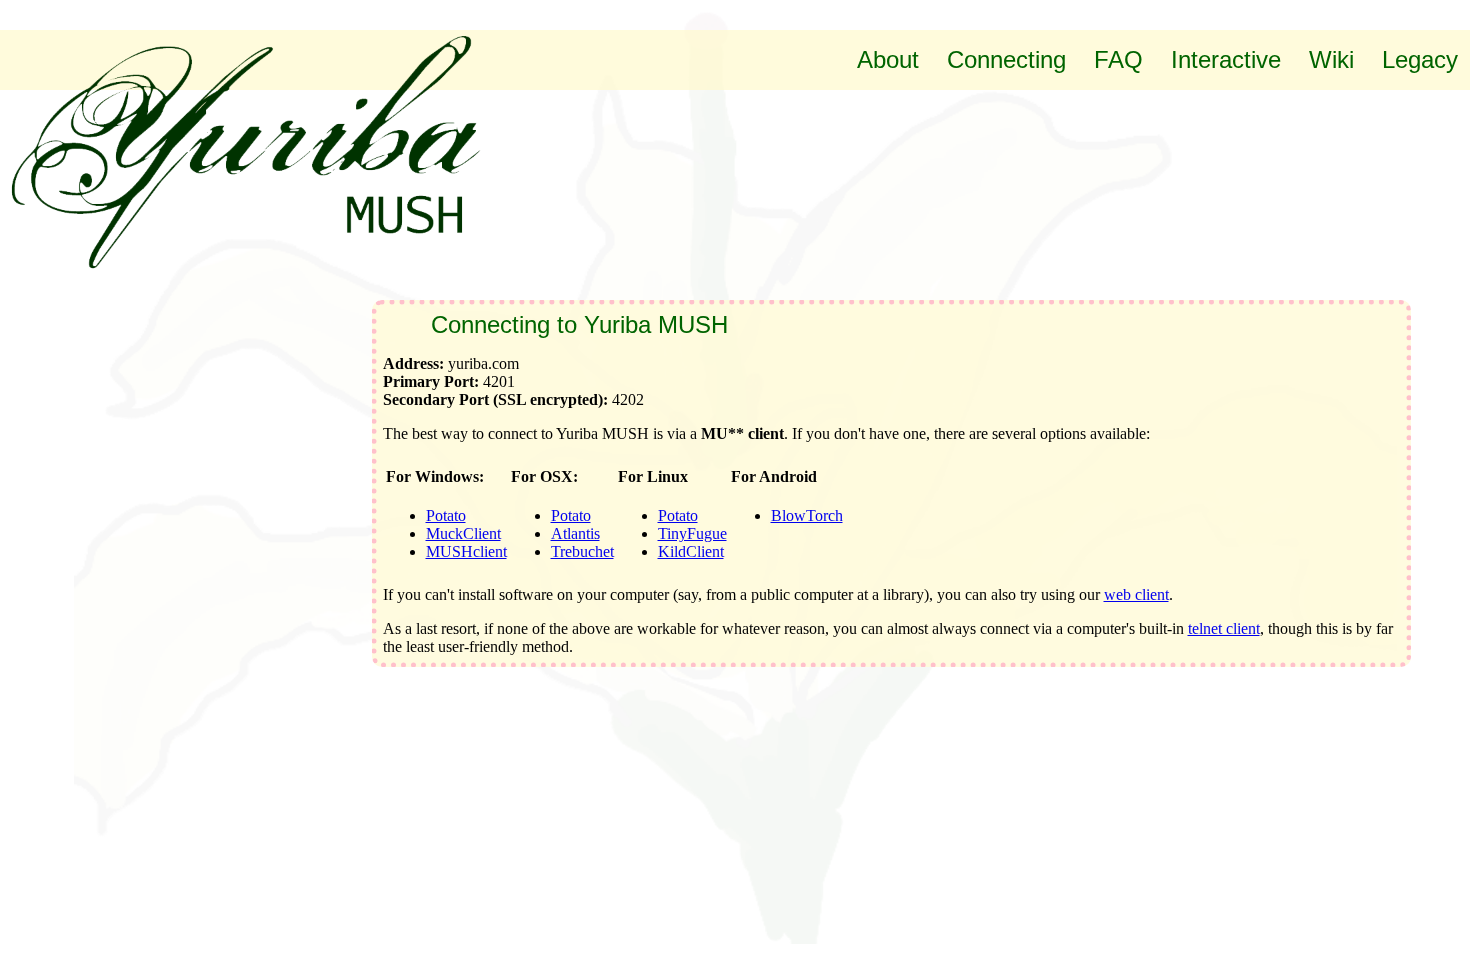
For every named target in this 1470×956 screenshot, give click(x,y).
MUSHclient (466, 551)
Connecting (1006, 59)
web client (1136, 594)
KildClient (691, 551)
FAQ (1118, 59)
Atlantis (575, 533)
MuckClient (463, 533)
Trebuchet (582, 551)
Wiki (1331, 59)
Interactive (1226, 59)
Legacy (1420, 59)
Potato (446, 515)
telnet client (1224, 628)
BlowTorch (807, 515)
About (888, 59)
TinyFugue (692, 533)
